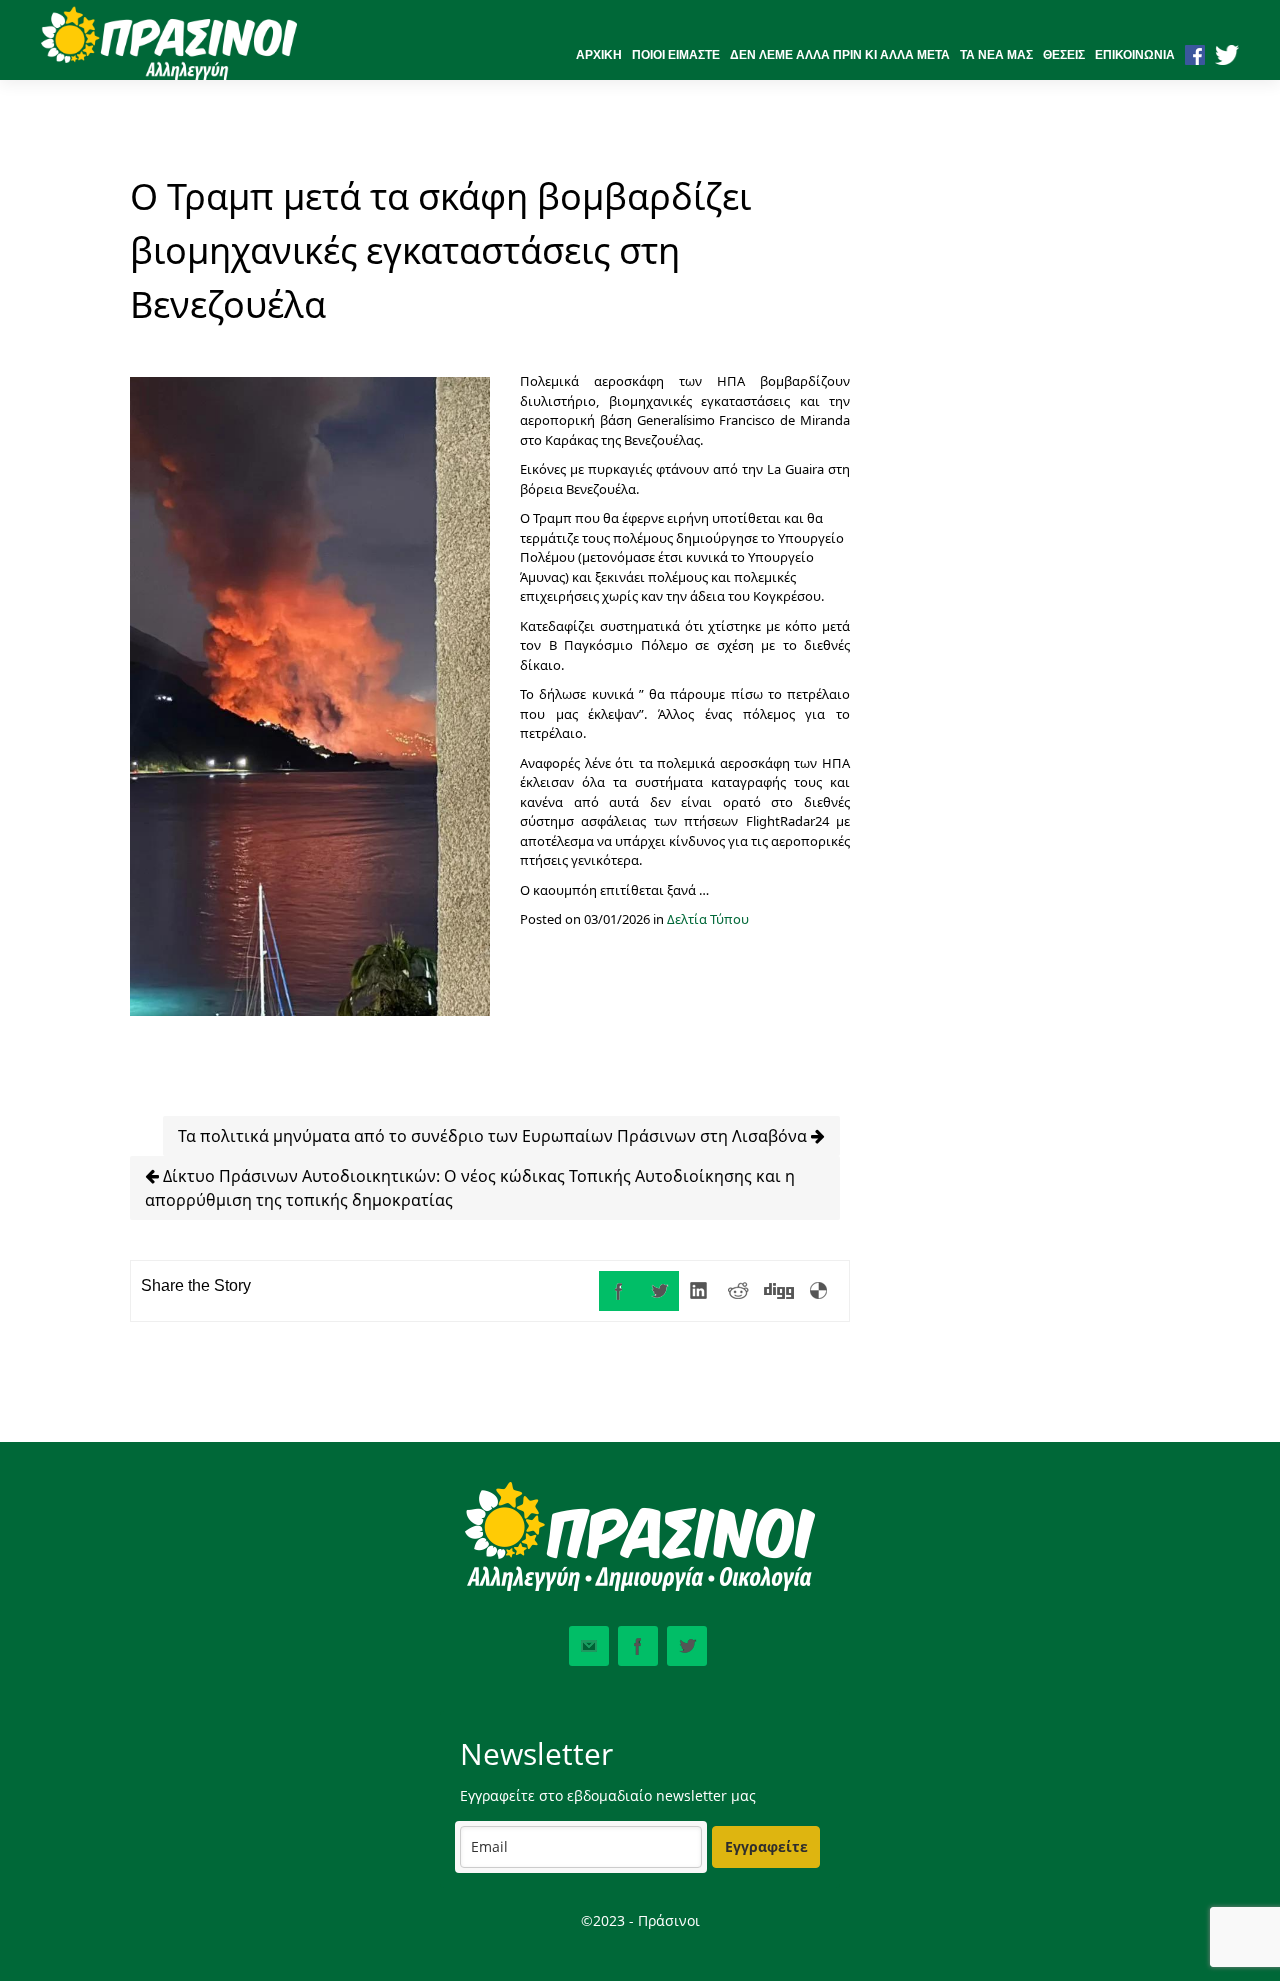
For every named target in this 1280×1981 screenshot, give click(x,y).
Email (589, 1646)
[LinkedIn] (699, 1291)
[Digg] (779, 1291)
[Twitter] (659, 1291)
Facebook (638, 1646)
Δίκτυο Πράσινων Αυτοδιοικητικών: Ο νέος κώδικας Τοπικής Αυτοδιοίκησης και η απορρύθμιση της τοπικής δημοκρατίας (470, 1188)
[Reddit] (739, 1291)
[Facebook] (619, 1291)
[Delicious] (819, 1291)
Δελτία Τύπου (708, 919)
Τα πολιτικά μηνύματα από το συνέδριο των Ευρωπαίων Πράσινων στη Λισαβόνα (494, 1136)
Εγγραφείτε (766, 1846)
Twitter (687, 1646)
